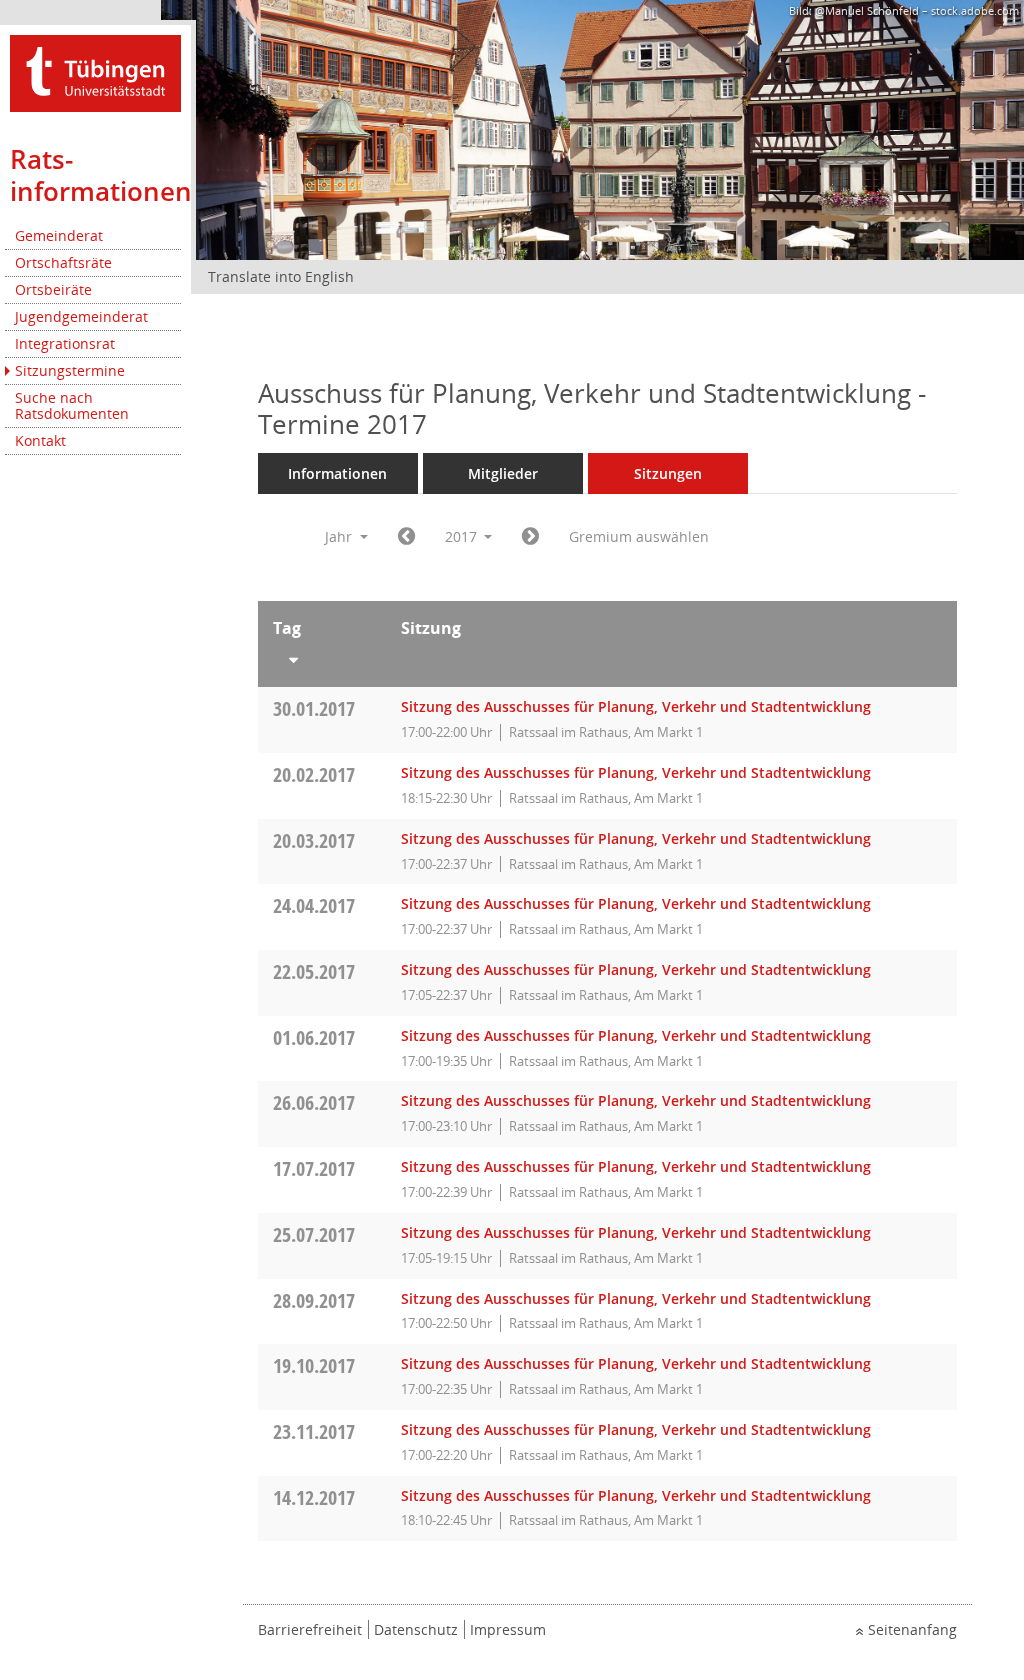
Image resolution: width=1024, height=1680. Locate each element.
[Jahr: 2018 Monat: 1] (530, 537)
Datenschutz (416, 1629)
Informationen (337, 473)
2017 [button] (463, 536)
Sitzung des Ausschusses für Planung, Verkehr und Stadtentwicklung (636, 706)
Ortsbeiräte (53, 289)
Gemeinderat (59, 235)
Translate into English (281, 276)
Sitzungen (668, 473)
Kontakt (40, 440)
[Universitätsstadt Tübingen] (95, 71)
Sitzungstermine (70, 370)
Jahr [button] (340, 536)
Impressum (508, 1629)
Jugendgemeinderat (81, 316)
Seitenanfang (912, 1629)
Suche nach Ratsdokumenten (72, 405)
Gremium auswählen (639, 536)
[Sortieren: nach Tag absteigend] (322, 656)
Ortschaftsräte (63, 262)
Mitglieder (503, 473)
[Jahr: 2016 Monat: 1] (406, 537)
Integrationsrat (65, 343)
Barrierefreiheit (310, 1629)
